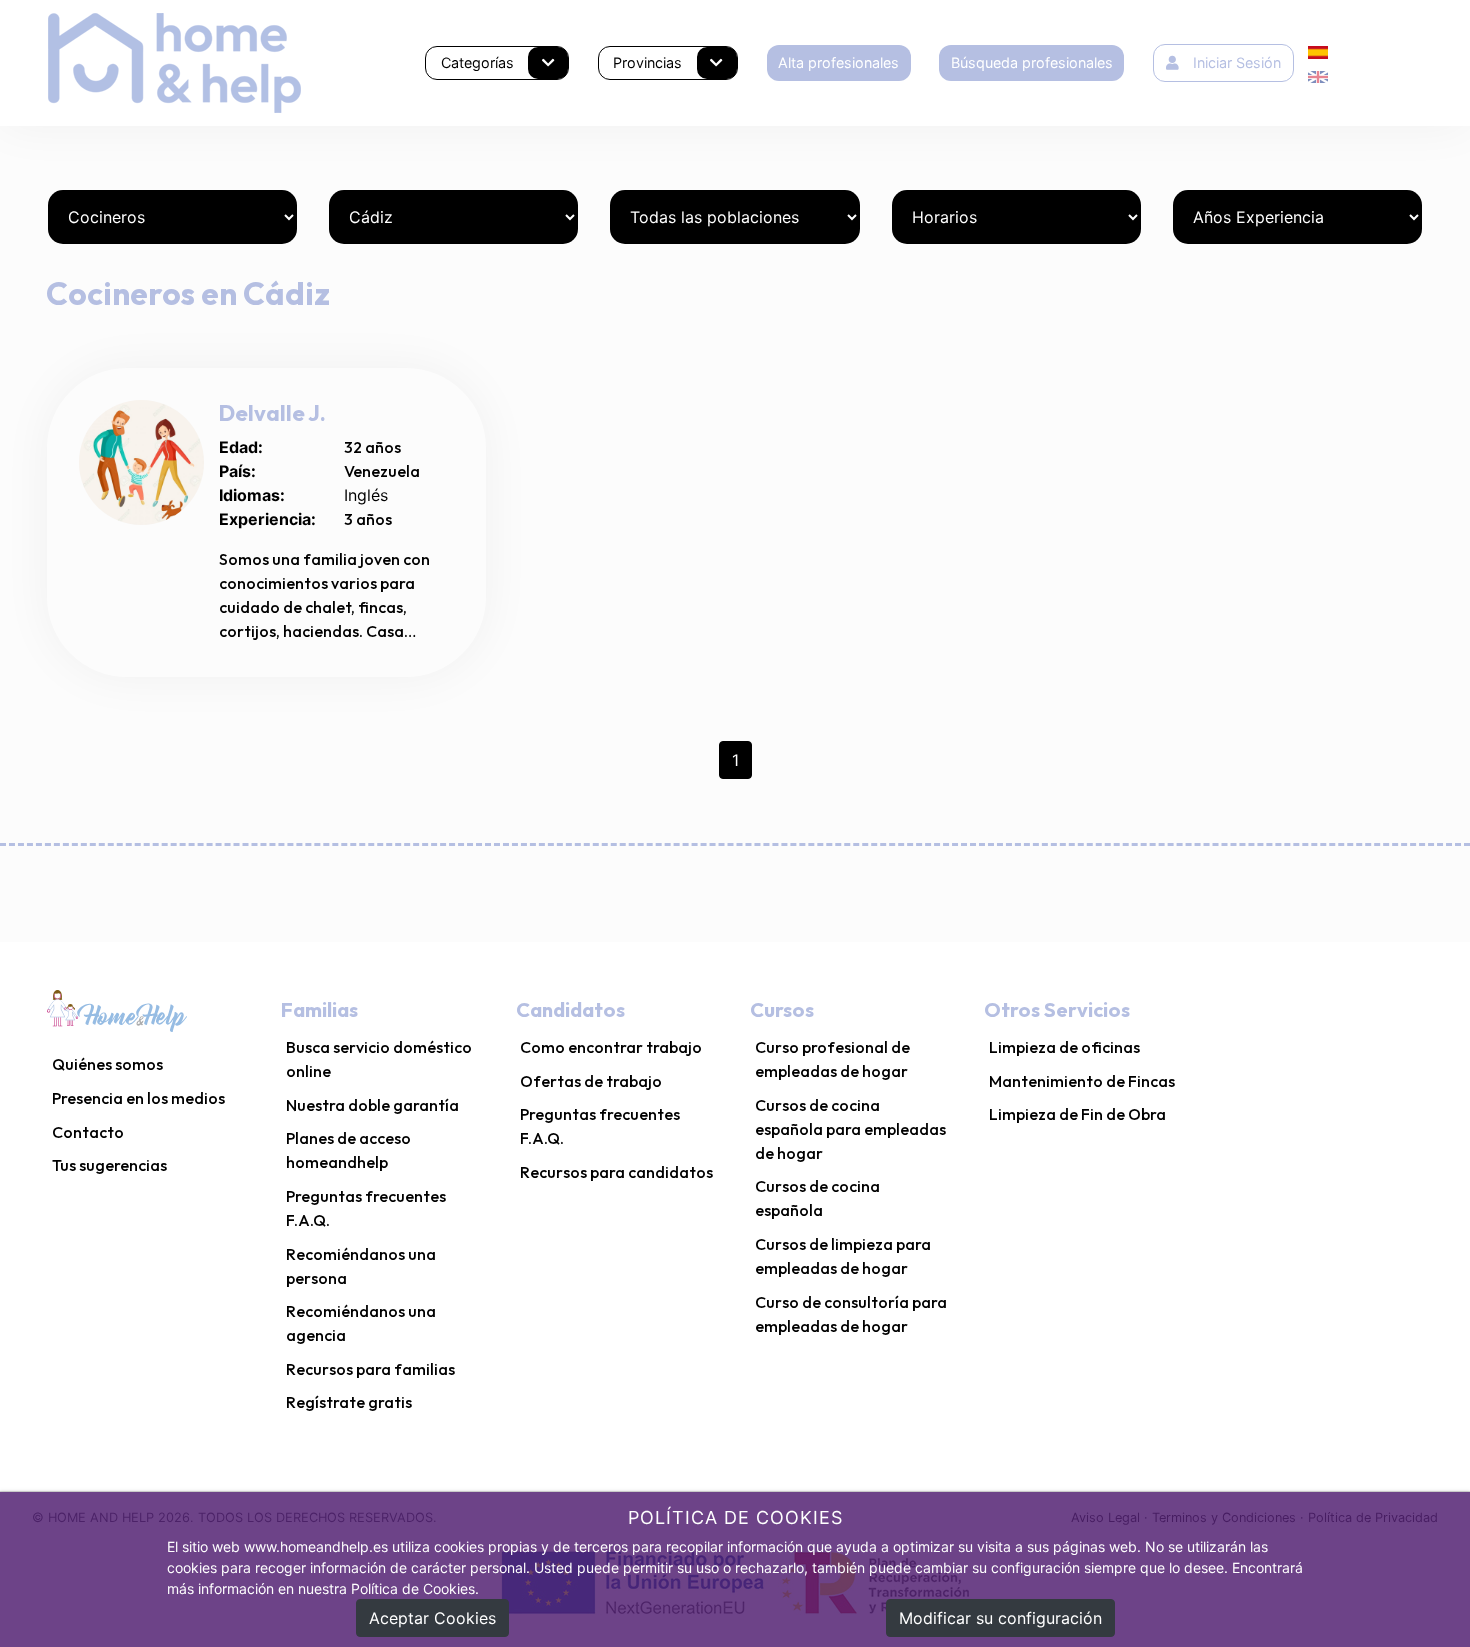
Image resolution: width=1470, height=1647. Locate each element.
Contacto (88, 1132)
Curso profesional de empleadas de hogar (832, 1059)
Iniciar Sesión (1237, 62)
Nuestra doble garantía (372, 1105)
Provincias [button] (647, 62)
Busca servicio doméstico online (379, 1059)
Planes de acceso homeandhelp (348, 1150)
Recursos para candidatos (616, 1172)
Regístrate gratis (349, 1402)
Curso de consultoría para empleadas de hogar (851, 1314)
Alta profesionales (838, 62)
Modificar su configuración (1000, 1618)
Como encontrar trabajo (611, 1047)
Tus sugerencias (109, 1165)
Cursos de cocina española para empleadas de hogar (850, 1129)
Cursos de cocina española (817, 1198)
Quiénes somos (107, 1064)
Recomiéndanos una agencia (361, 1323)
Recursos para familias (370, 1369)
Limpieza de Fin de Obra (1077, 1114)
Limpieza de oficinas (1064, 1047)
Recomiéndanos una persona (361, 1266)
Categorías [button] (477, 62)
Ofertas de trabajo (591, 1081)
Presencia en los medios (138, 1098)
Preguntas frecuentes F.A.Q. (366, 1208)
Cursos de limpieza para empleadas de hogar (843, 1256)
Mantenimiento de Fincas (1082, 1081)
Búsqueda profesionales (1032, 62)
